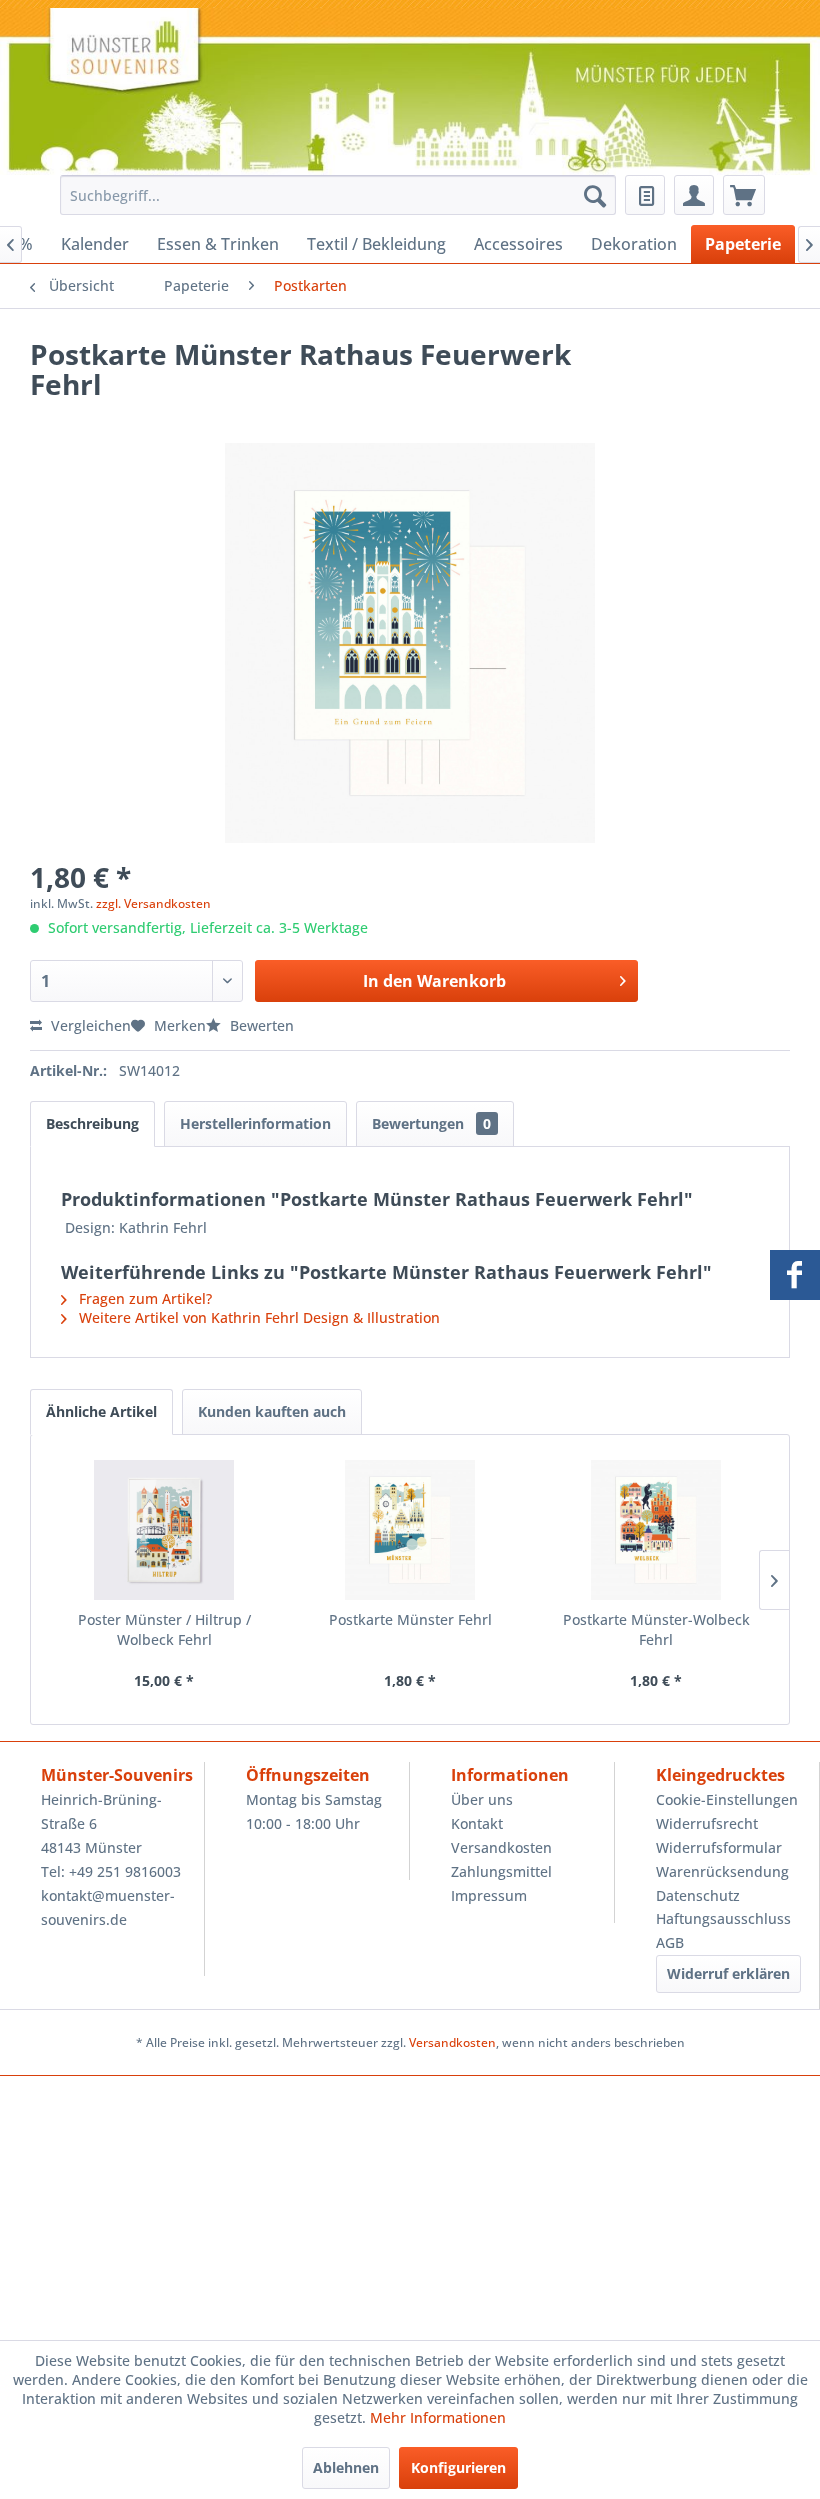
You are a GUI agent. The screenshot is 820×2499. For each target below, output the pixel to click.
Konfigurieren (458, 2467)
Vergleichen (89, 1025)
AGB (670, 1942)
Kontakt (477, 1823)
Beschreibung (92, 1123)
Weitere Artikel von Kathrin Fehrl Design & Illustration (257, 1317)
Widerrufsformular (719, 1847)
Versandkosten (501, 1847)
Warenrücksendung (722, 1871)
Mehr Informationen (438, 2417)
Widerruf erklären (728, 1973)
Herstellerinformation (255, 1123)
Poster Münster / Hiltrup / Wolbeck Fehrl (164, 1629)
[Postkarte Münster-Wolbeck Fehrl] (656, 1530)
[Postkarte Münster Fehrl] (410, 1530)
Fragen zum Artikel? (143, 1298)
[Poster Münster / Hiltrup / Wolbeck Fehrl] (164, 1530)
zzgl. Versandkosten (153, 903)
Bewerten (260, 1025)
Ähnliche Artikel (101, 1411)
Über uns (482, 1799)
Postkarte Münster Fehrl (410, 1619)
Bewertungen (431, 1123)
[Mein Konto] (694, 195)
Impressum (489, 1895)
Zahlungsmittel (501, 1871)
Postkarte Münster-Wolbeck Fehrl (656, 1629)
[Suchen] (595, 195)
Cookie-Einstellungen (727, 1799)
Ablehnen (346, 2467)
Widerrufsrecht (707, 1823)
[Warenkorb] (744, 195)
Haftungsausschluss (723, 1918)
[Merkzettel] (645, 195)
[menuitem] (333, 195)
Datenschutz (698, 1895)
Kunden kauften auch (272, 1411)
